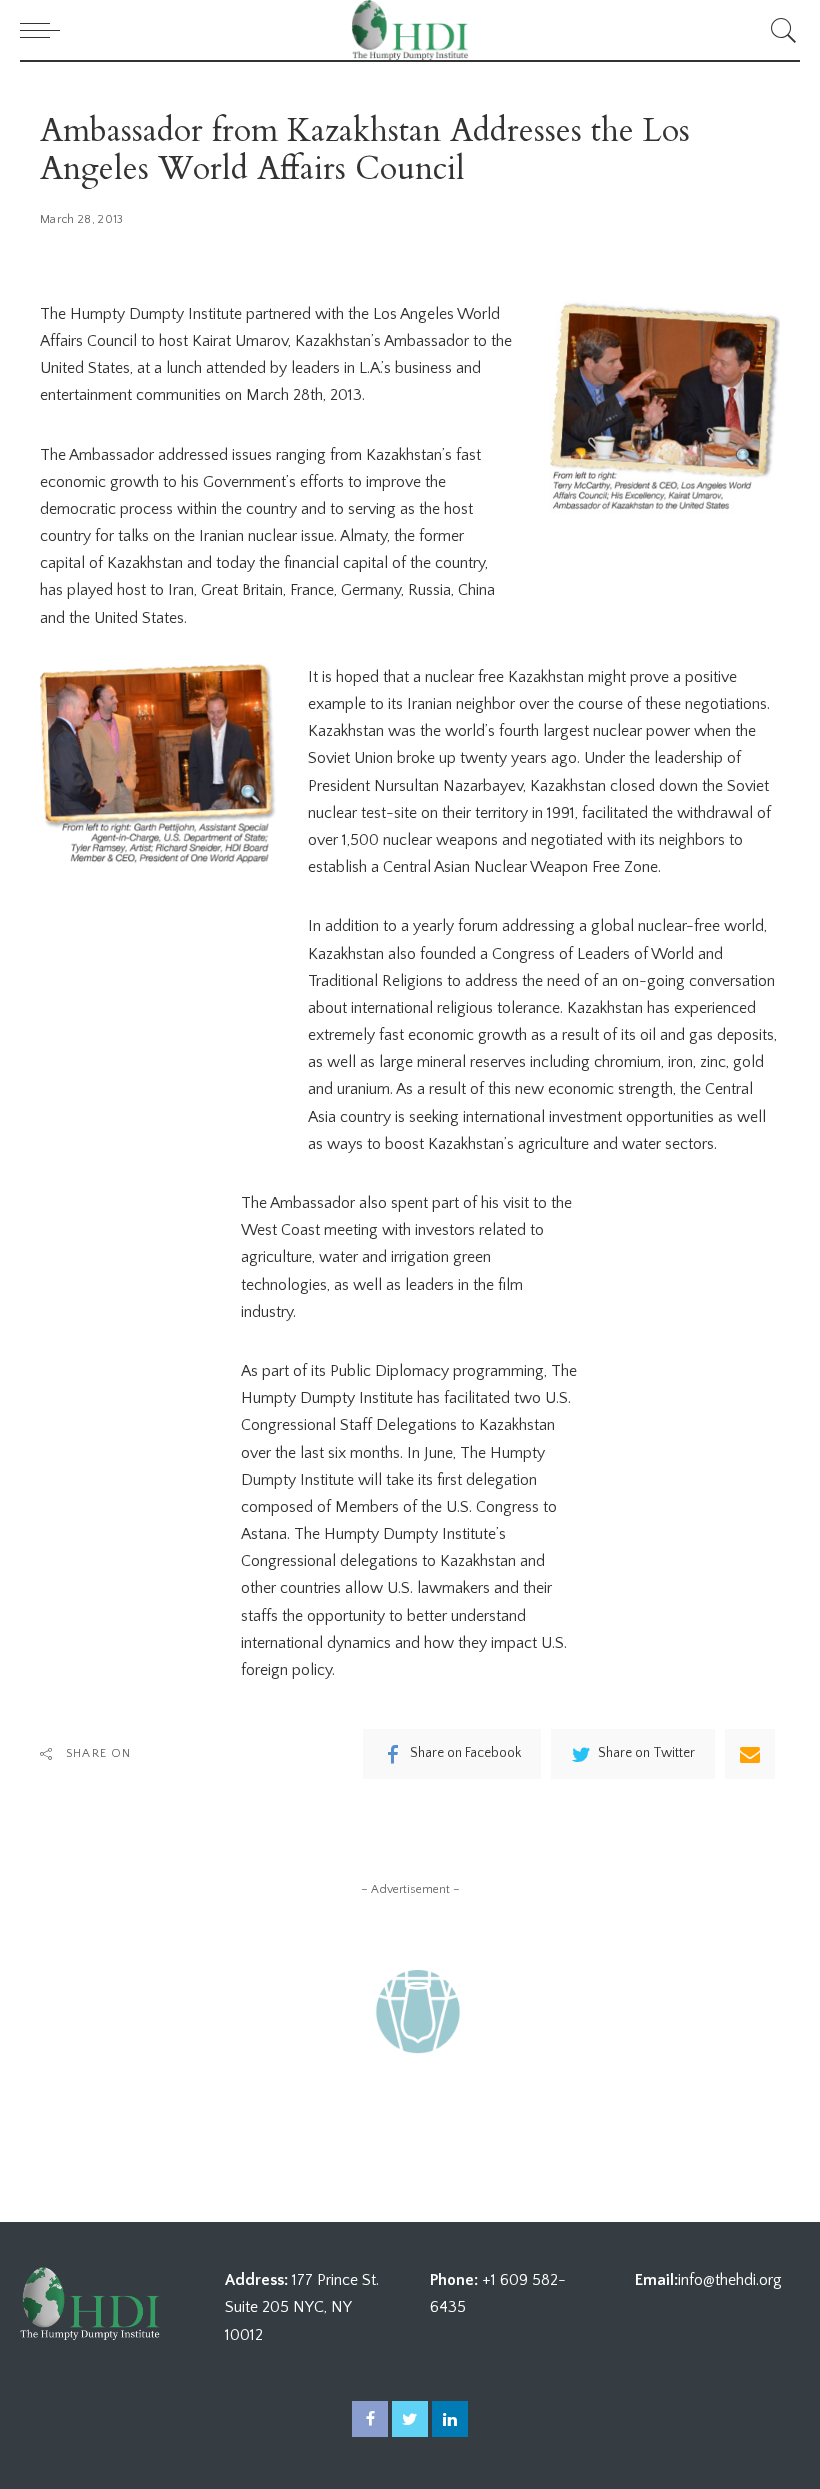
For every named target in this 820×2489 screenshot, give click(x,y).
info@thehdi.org (730, 2280)
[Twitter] (410, 2419)
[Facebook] (370, 2419)
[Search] (779, 30)
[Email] (750, 1754)
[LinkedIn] (450, 2419)
